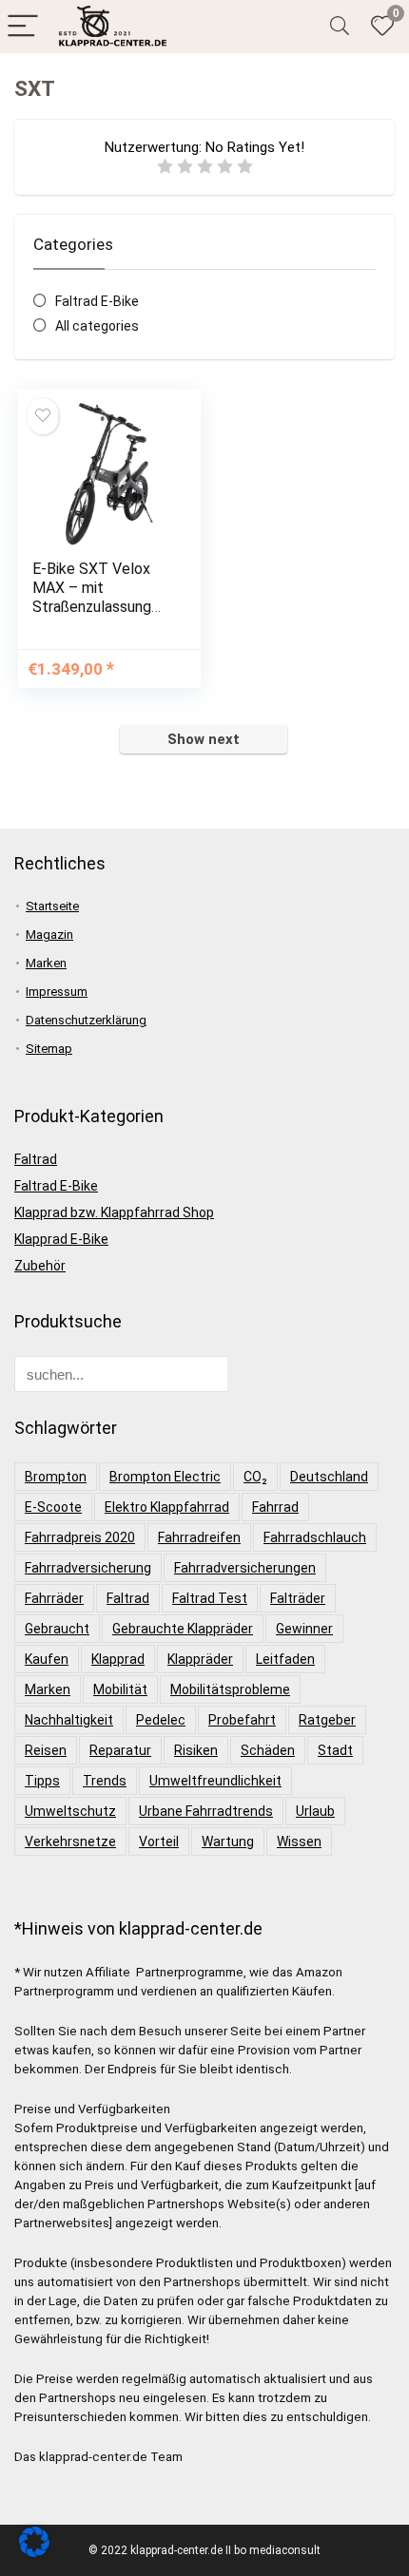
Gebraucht (57, 1629)
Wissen (299, 1841)
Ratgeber (327, 1720)
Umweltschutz (70, 1811)
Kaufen (47, 1659)
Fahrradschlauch (315, 1537)
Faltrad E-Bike (97, 301)
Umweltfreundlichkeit (215, 1781)
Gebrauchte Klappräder (183, 1629)
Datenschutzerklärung (86, 1020)
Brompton (56, 1477)
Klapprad (118, 1659)
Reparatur (120, 1750)
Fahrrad (275, 1507)
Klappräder (200, 1659)
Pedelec (161, 1720)
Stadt (335, 1750)
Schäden (268, 1750)
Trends (105, 1781)
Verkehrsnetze (70, 1841)
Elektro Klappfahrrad (167, 1507)
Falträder (298, 1598)
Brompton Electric (165, 1477)
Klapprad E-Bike (61, 1239)
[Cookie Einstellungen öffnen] (34, 2552)
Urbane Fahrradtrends (206, 1811)
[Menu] (23, 27)
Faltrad (36, 1159)
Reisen (46, 1750)
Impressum (57, 992)
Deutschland (329, 1477)
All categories (97, 326)
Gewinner (304, 1629)
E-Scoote (53, 1507)
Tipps (42, 1781)
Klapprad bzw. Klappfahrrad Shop (114, 1212)
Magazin (49, 935)
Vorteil (159, 1841)
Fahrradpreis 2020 (80, 1537)
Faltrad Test (210, 1598)
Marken (46, 963)
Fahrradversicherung (88, 1568)
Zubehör (40, 1266)
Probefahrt (242, 1720)
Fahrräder (54, 1598)
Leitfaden (285, 1659)
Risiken (196, 1750)
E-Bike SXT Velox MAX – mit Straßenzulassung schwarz (92, 597)
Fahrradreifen (199, 1537)
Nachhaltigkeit (69, 1720)
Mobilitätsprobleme (230, 1689)
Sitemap (49, 1049)
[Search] (340, 27)
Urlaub (315, 1811)
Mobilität (120, 1689)
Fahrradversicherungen (245, 1568)
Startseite (52, 906)
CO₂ (255, 1477)
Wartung (228, 1841)
